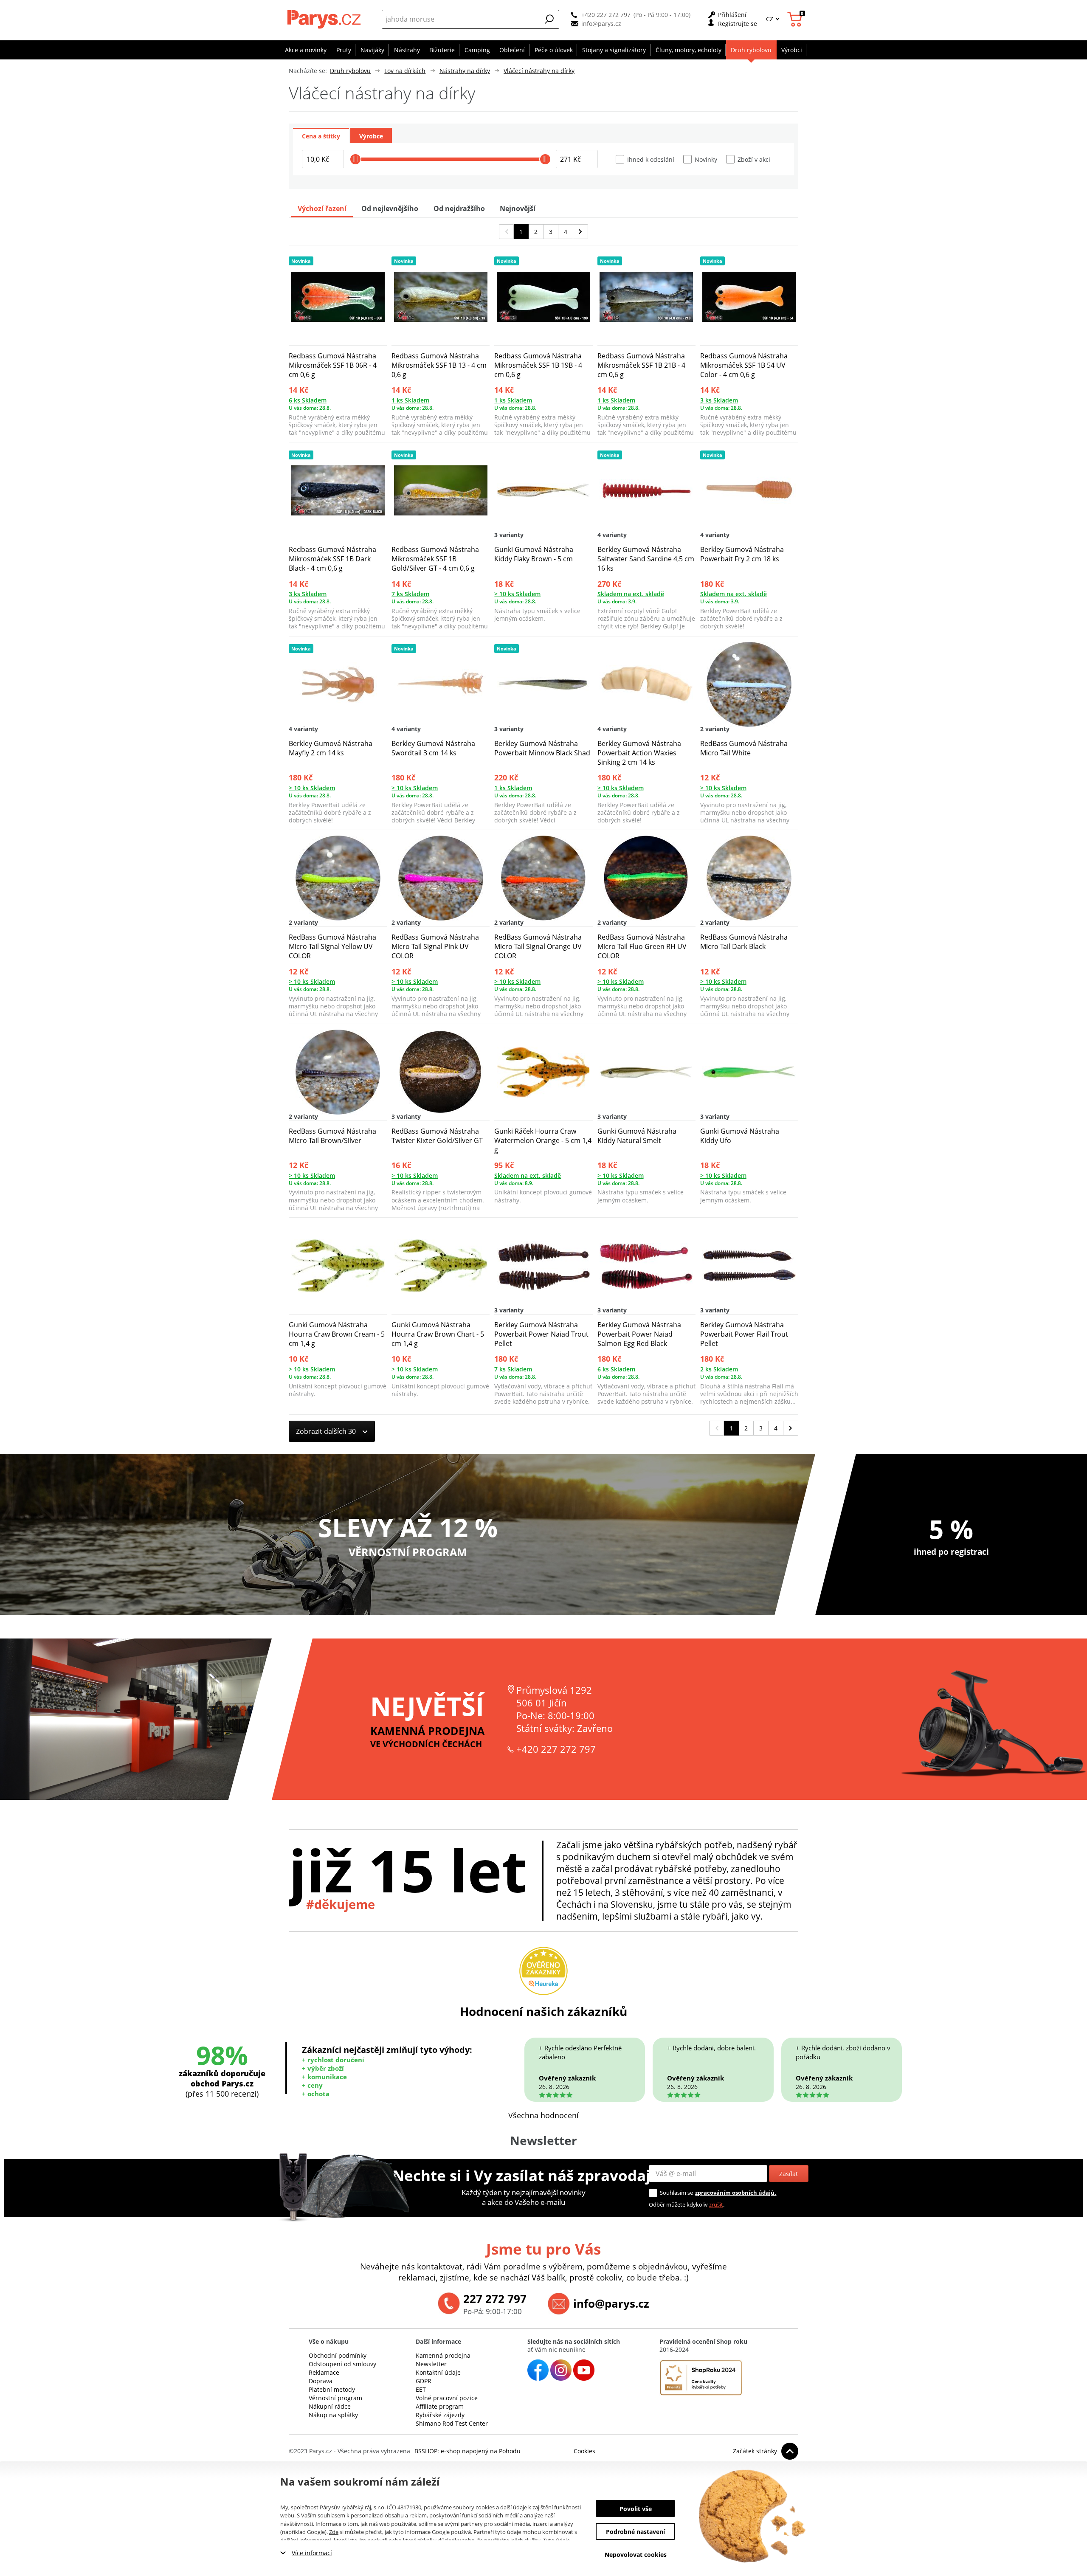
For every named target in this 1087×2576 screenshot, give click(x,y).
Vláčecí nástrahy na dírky (539, 71)
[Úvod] (325, 19)
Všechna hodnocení (543, 2115)
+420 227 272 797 (606, 15)
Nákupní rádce (330, 2406)
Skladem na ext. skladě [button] (631, 594)
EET (421, 2389)
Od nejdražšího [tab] (459, 208)
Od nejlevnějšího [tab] (390, 208)
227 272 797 (495, 2299)
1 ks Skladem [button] (410, 400)
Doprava (321, 2381)
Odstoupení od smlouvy (342, 2364)
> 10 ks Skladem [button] (517, 594)
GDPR (424, 2381)
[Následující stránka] (581, 232)
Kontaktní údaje (438, 2372)
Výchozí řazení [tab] (322, 208)
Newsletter (431, 2364)
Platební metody (332, 2389)
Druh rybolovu (350, 71)
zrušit (716, 2204)
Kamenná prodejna (443, 2355)
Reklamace (324, 2372)
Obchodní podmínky (338, 2355)
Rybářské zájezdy (440, 2415)
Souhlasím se (676, 2193)
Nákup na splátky (333, 2415)
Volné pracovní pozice (447, 2398)
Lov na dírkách (405, 71)
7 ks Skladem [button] (410, 594)
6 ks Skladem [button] (308, 400)
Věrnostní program (335, 2398)
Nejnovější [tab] (518, 208)
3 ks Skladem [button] (719, 400)
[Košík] (796, 19)
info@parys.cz (601, 24)
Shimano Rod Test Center (452, 2423)
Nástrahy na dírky (465, 71)
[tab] (321, 135)
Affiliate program (440, 2406)
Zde (334, 2532)
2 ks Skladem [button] (719, 1369)
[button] (549, 19)
